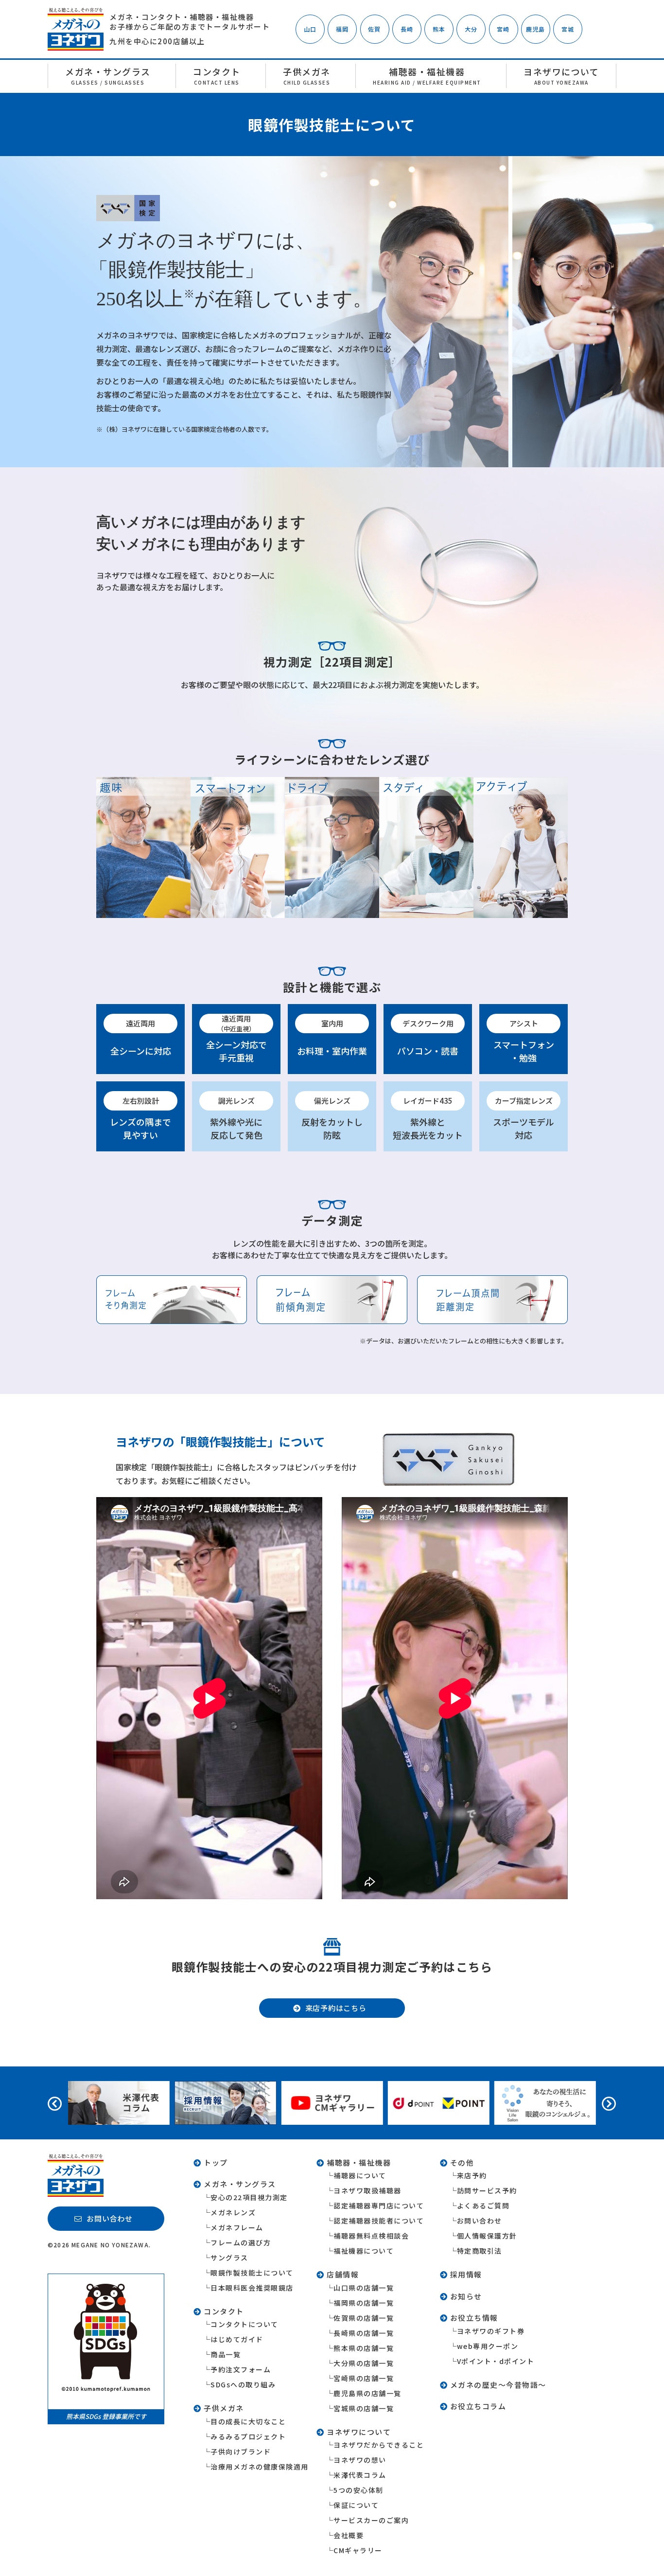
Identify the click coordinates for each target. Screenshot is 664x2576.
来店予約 (472, 2175)
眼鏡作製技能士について (252, 2273)
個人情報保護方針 (487, 2236)
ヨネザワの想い (360, 2460)
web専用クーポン (488, 2346)
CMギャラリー (358, 2550)
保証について (356, 2505)
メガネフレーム (237, 2227)
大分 (471, 29)
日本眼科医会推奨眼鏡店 (252, 2288)
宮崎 (503, 29)
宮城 (568, 29)
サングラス (229, 2258)
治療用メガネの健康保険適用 (260, 2467)
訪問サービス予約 (487, 2190)
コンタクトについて (245, 2324)
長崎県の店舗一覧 (364, 2333)
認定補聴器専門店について (379, 2205)
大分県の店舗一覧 (364, 2363)
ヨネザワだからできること (379, 2445)
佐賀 (374, 29)
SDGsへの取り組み (243, 2384)
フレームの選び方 (241, 2242)
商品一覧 (226, 2354)
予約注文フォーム (241, 2369)
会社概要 (349, 2535)
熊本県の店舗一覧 (364, 2348)
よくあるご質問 (483, 2205)
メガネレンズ (233, 2212)
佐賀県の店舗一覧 (364, 2318)
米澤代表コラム (360, 2475)
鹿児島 (536, 29)
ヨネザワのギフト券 (491, 2331)
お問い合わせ (480, 2221)
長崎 (407, 29)
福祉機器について (364, 2251)
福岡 (342, 29)
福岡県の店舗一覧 (364, 2303)
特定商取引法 (480, 2251)
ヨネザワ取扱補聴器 (367, 2190)
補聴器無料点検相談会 (371, 2236)
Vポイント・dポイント (496, 2361)
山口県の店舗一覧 (364, 2288)
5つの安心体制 (358, 2490)
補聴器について (360, 2175)
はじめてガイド (237, 2339)
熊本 (439, 29)
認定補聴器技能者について (379, 2221)
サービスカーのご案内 (371, 2520)
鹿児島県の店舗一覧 (367, 2393)
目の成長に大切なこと (248, 2421)
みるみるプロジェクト (248, 2436)
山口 (310, 29)
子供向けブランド (241, 2452)
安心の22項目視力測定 (249, 2197)
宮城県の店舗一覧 (364, 2408)
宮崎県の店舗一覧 (364, 2378)
